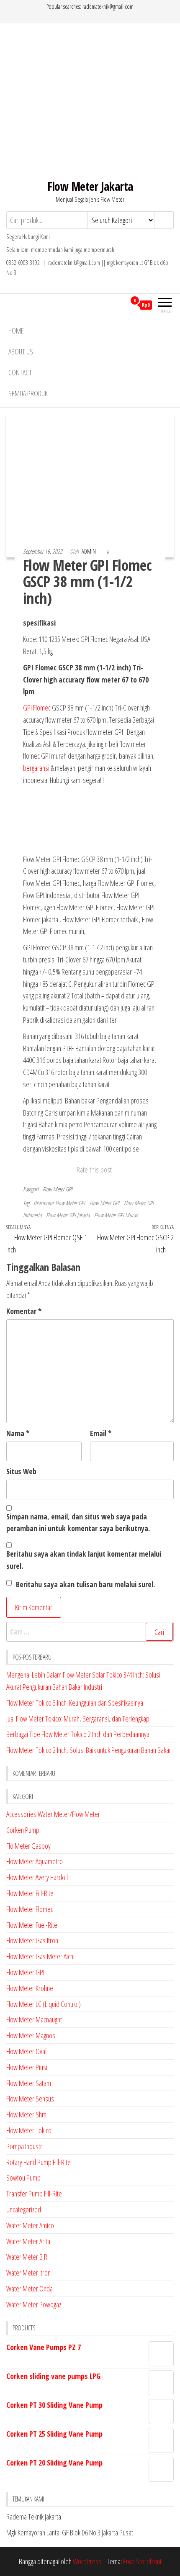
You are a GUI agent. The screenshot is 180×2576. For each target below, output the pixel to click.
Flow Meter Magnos (31, 2035)
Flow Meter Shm (26, 2114)
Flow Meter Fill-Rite (30, 1893)
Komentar (24, 1311)
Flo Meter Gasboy (28, 1846)
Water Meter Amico (30, 2225)
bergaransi (36, 768)
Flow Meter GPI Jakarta (68, 1215)
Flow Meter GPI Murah (116, 1215)
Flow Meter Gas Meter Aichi (40, 1956)
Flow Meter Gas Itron (32, 1940)
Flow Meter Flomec (30, 1909)
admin (89, 551)
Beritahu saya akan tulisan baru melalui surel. (85, 1584)
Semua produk (28, 393)
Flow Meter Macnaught (34, 2019)
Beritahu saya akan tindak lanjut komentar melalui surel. (84, 1560)
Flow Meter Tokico (29, 2130)
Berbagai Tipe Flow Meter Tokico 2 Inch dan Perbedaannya (78, 1734)
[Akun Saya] (120, 305)
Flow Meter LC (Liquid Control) (44, 2004)
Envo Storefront (142, 2561)
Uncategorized (24, 2209)
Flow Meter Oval (26, 2051)
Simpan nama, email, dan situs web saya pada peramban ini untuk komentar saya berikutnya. (78, 1523)
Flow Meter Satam (29, 2083)
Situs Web (21, 1471)
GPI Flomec (37, 708)
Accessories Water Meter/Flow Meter (53, 1814)
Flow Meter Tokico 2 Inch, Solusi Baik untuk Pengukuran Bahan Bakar (89, 1750)
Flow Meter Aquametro (35, 1861)
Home (16, 331)
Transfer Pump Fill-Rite (34, 2194)
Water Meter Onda (30, 2289)
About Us (21, 352)
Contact (20, 372)
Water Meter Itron (28, 2273)
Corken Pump (23, 1830)
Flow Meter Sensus (30, 2099)
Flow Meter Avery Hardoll (37, 1877)
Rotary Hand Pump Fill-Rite (39, 2162)
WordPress (87, 2561)
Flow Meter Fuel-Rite (32, 1925)
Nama (18, 1433)
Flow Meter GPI (58, 1189)
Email (101, 1433)
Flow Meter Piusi (27, 2067)
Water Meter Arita (28, 2241)
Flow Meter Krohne (30, 1988)
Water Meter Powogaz (34, 2304)
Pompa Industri (25, 2146)
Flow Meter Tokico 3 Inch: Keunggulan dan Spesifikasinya (75, 1703)
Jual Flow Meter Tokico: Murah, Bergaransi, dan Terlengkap (78, 1719)
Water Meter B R (27, 2257)
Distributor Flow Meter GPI (59, 1203)
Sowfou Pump (23, 2178)
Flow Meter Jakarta (90, 186)
